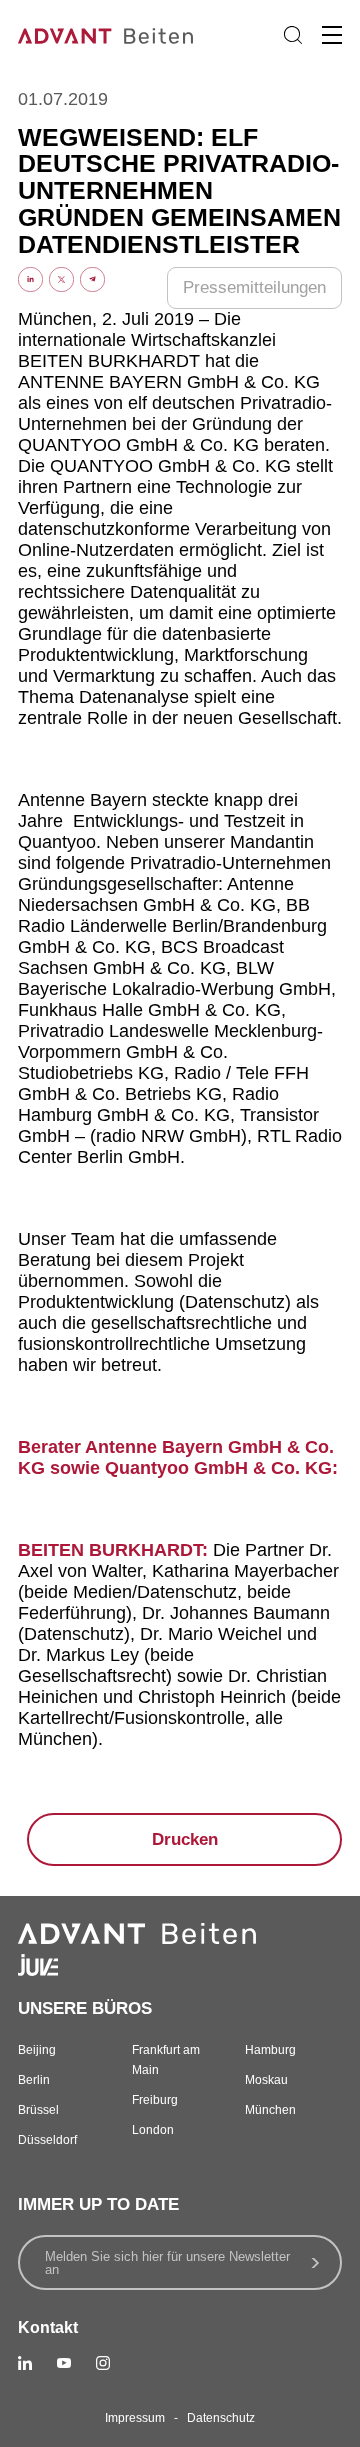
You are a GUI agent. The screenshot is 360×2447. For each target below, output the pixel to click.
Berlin (34, 2080)
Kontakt (48, 2327)
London (153, 2130)
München (270, 2110)
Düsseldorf (47, 2140)
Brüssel (38, 2110)
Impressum (135, 2418)
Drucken (185, 1839)
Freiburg (155, 2100)
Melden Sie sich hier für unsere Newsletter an (167, 2263)
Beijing (37, 2050)
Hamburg (270, 2050)
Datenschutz (221, 2418)
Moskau (266, 2080)
